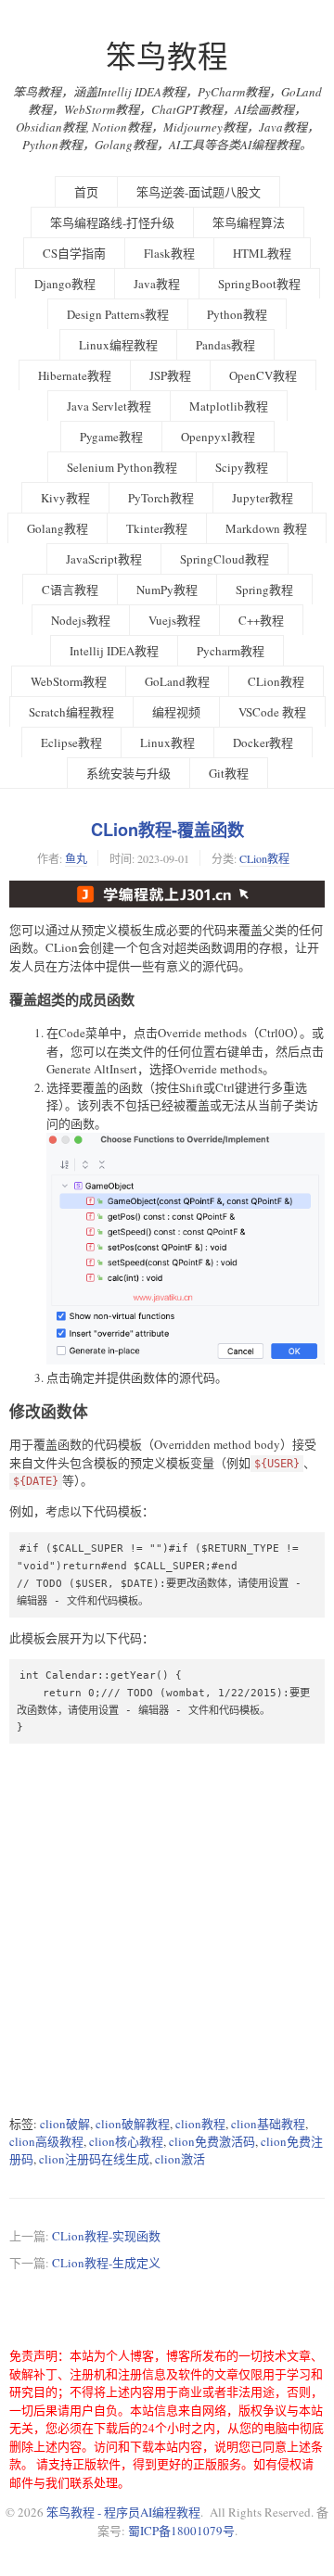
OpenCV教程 (263, 375)
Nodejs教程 (81, 620)
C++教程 (261, 620)
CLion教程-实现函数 (106, 2236)
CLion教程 (276, 681)
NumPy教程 (167, 590)
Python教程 (237, 314)
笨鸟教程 (167, 56)
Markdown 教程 (266, 528)
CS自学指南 (74, 253)
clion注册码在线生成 (94, 2159)
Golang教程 (58, 528)
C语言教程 (70, 590)
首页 (86, 192)
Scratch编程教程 (71, 712)
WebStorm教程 (69, 681)
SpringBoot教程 (259, 284)
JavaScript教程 (104, 559)
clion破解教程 (133, 2124)
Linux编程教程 (118, 345)
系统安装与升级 (128, 773)
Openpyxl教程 (218, 437)
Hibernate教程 (75, 375)
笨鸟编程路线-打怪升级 (112, 222)
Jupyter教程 (263, 498)
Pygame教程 (111, 437)
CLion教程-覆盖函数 (167, 830)
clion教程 (200, 2124)
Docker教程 (263, 742)
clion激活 (180, 2159)
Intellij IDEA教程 (114, 651)
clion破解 (65, 2124)
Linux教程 (167, 742)
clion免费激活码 (212, 2141)
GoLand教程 (177, 681)
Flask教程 (169, 253)
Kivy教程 (65, 498)
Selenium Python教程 (122, 467)
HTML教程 (262, 253)
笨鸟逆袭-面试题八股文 (199, 192)
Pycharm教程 (231, 651)
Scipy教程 (242, 467)
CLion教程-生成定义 (106, 2263)
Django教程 (65, 284)
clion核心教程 (126, 2141)
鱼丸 (76, 858)
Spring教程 (264, 590)
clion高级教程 (46, 2141)
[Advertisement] (167, 1929)
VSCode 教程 (272, 712)
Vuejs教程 (174, 620)
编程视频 (176, 712)
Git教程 (229, 773)
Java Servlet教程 (109, 406)
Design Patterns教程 (118, 314)
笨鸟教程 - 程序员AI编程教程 (123, 2512)
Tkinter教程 (157, 528)
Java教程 (157, 284)
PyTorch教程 (161, 498)
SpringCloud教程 (225, 559)
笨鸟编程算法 (249, 222)
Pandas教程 (225, 345)
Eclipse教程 (71, 742)
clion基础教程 (268, 2124)
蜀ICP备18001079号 (181, 2531)
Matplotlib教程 (229, 406)
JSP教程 (170, 375)
